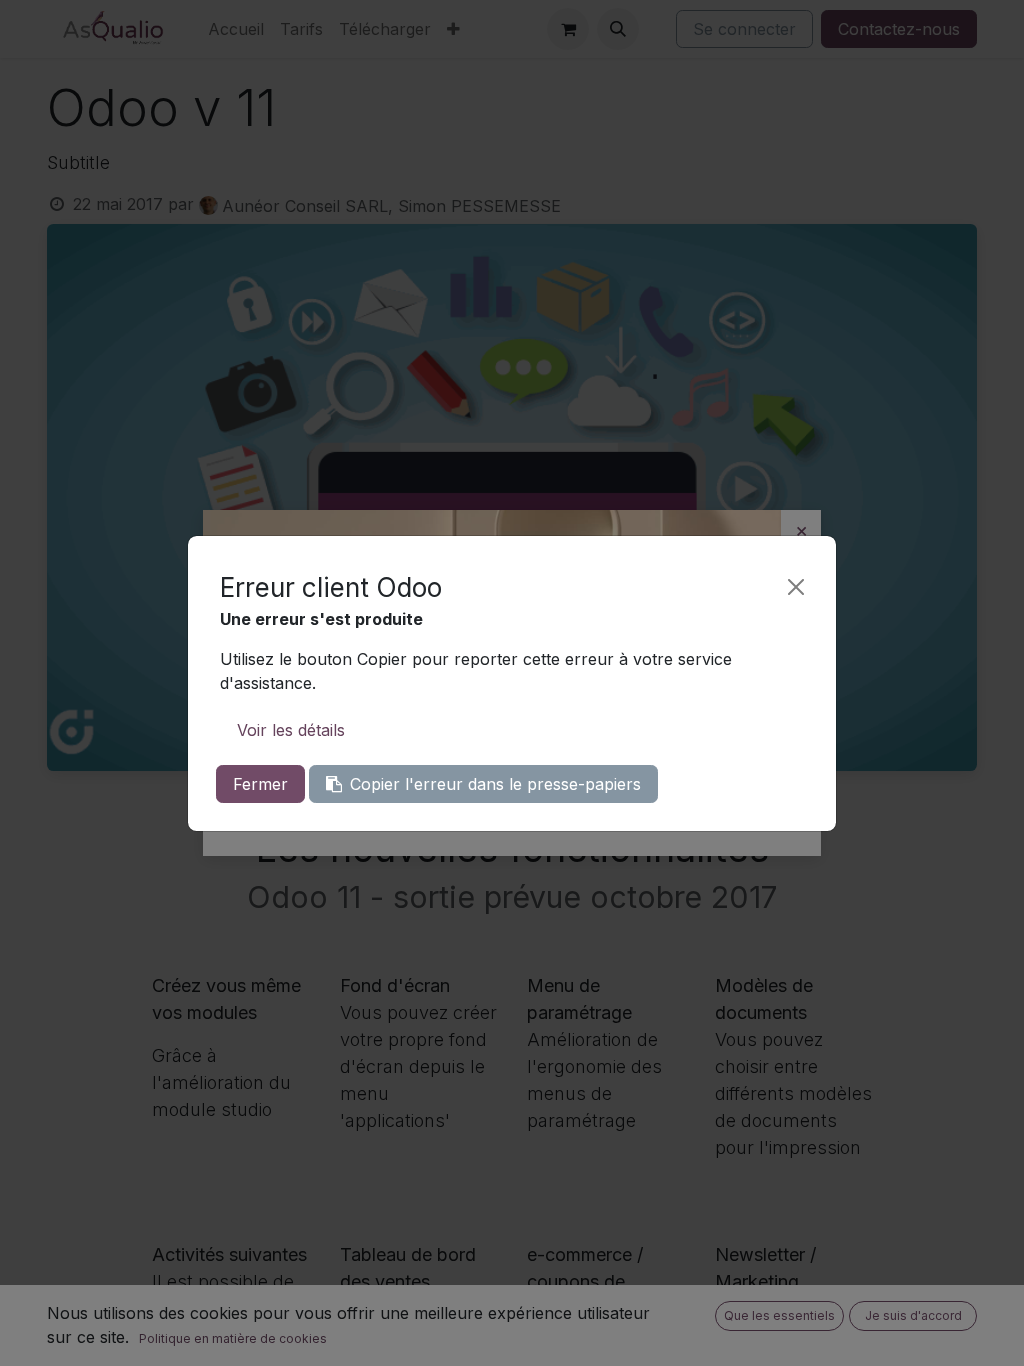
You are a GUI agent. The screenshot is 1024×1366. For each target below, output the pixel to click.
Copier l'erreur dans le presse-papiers (495, 784)
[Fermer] (796, 587)
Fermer (260, 784)
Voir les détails (291, 730)
